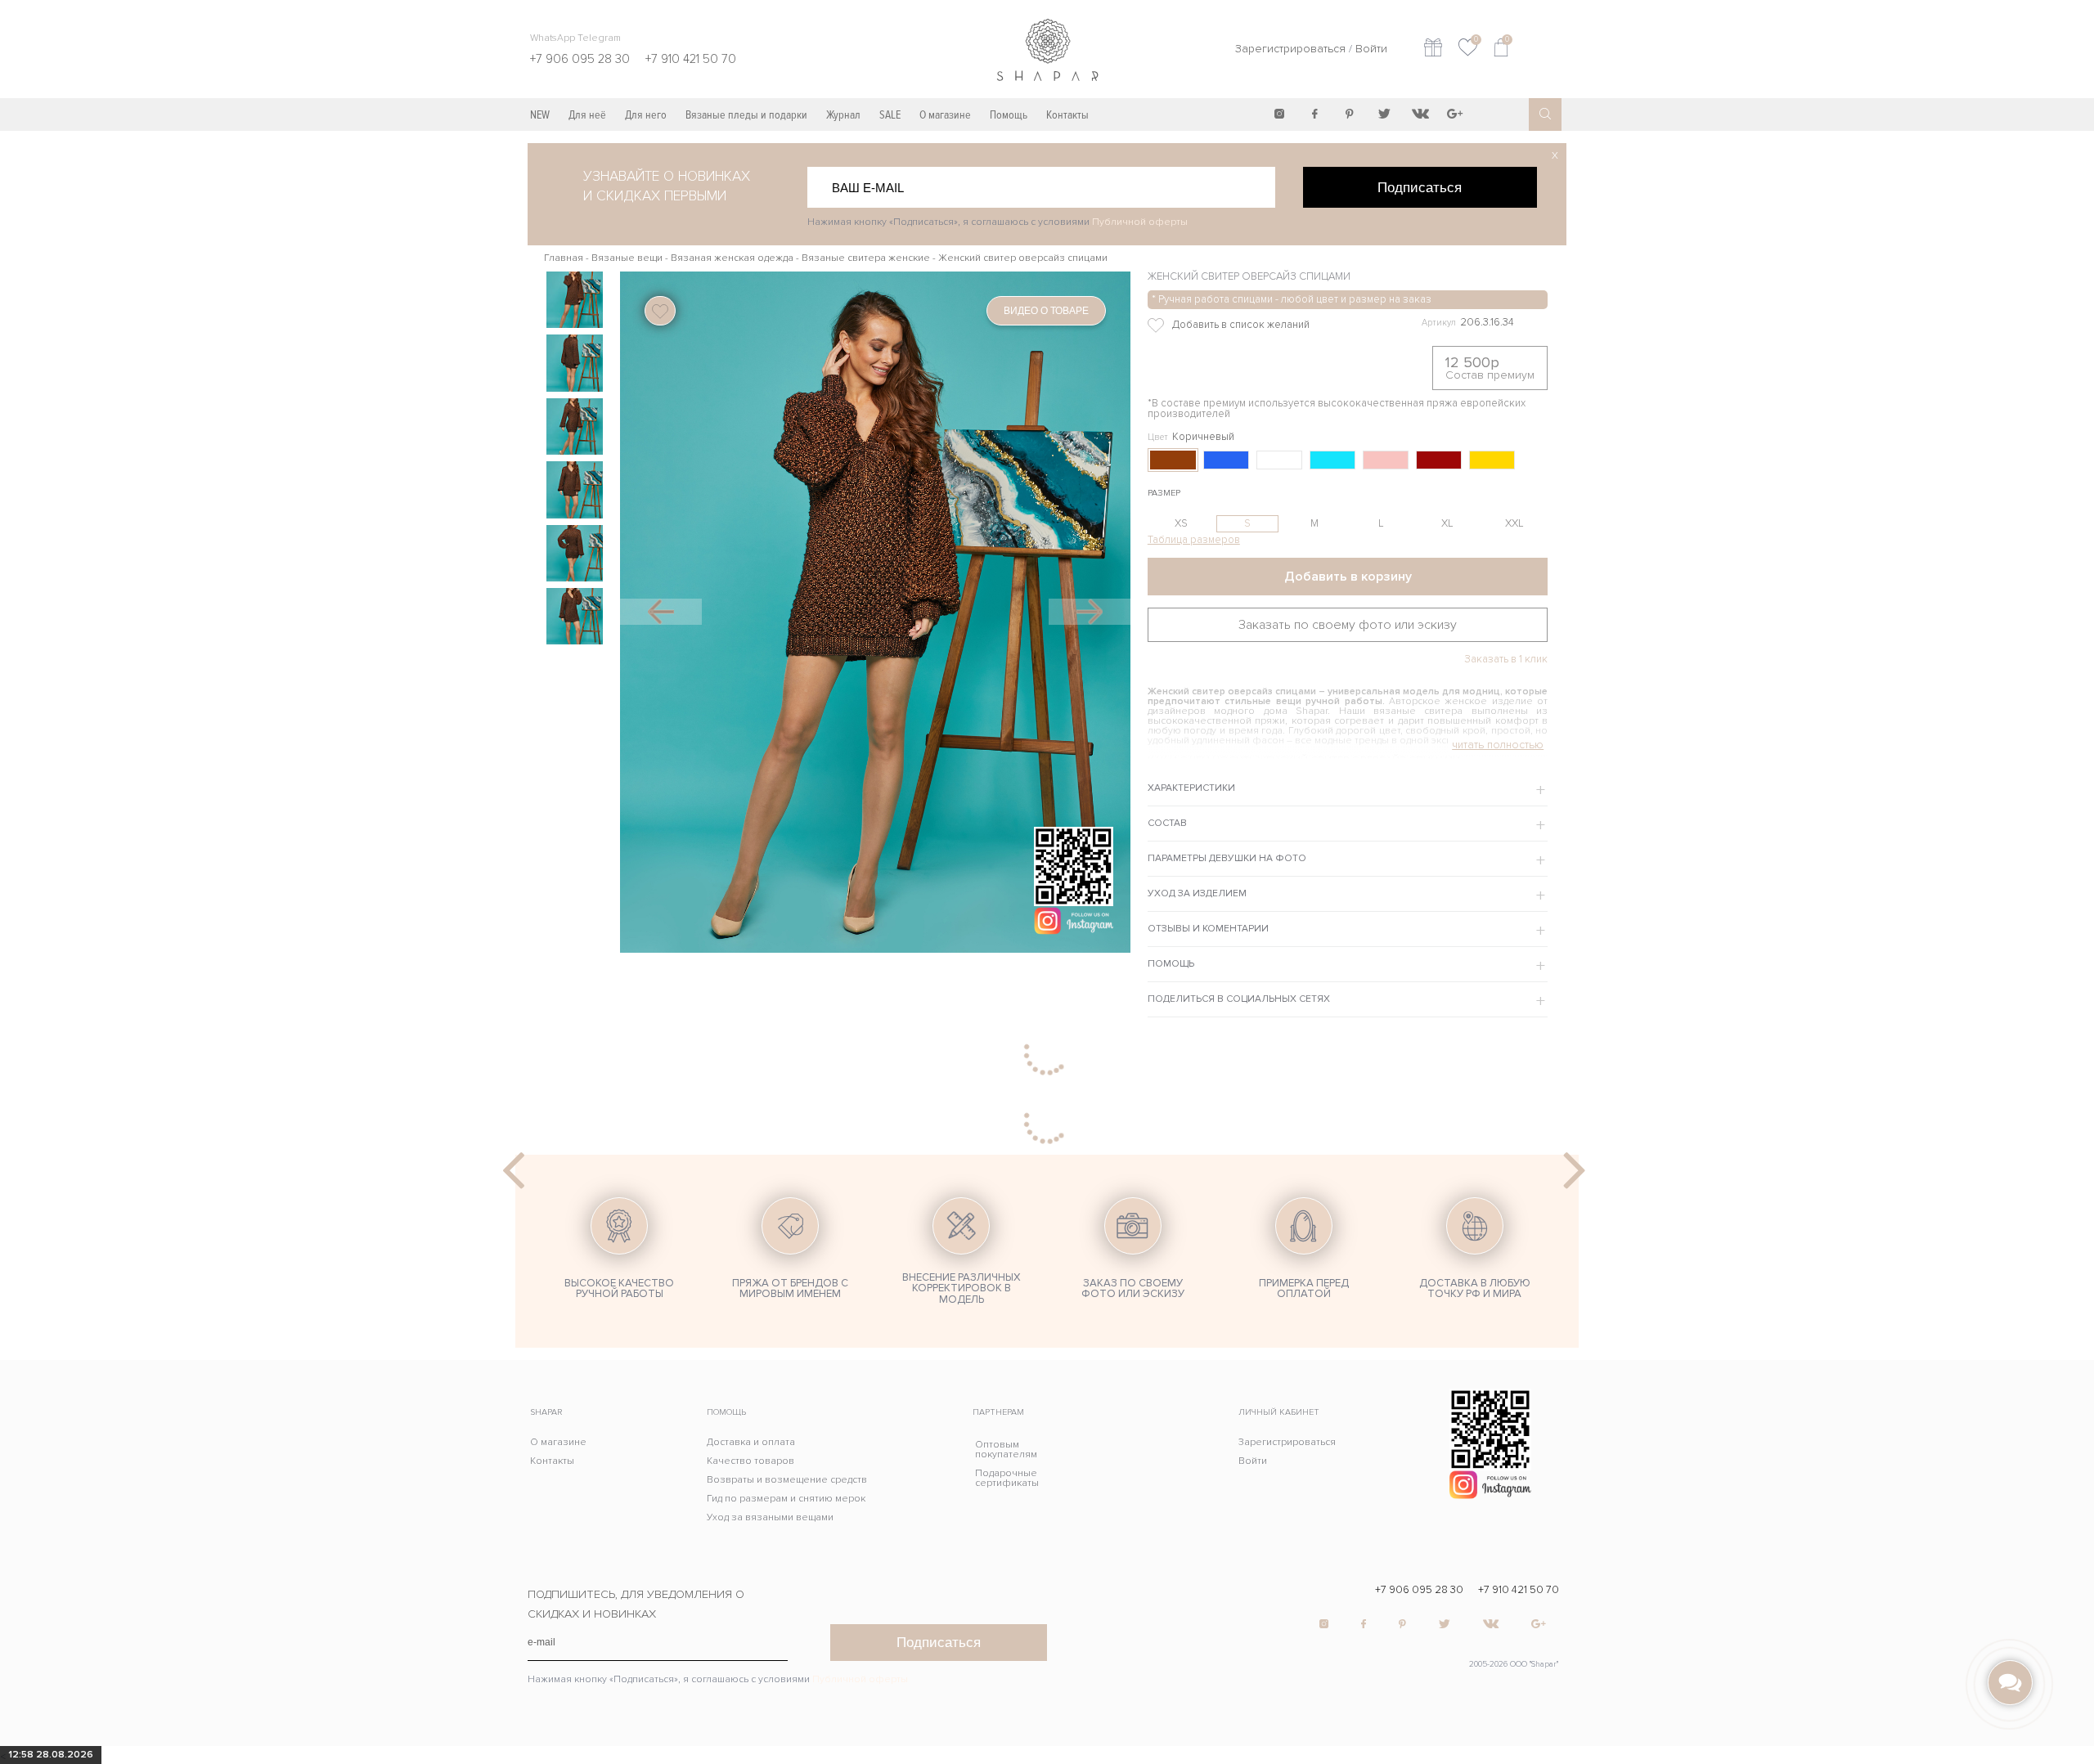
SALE (890, 115)
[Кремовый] (1386, 460)
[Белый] (1279, 460)
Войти (1371, 49)
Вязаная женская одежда (732, 258)
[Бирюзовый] (1332, 460)
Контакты (1067, 115)
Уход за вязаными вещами (770, 1517)
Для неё (587, 115)
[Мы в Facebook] (1314, 114)
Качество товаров (750, 1461)
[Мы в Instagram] (1279, 114)
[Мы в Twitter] (1385, 114)
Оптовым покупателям (1006, 1450)
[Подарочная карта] (1433, 49)
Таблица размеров (1194, 540)
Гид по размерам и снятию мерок (786, 1499)
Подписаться (1420, 187)
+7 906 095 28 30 (1419, 1590)
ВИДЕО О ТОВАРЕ (1046, 311)
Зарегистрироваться (1290, 49)
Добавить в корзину (1348, 577)
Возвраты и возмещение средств (787, 1480)
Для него (646, 115)
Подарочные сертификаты (1007, 1478)
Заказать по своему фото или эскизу (1348, 625)
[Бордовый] (1439, 460)
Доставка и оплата (751, 1442)
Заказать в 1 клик (1506, 660)
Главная (564, 258)
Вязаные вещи (627, 258)
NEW (540, 115)
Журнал (843, 115)
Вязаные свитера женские (866, 258)
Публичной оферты (1140, 222)
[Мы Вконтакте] (1420, 114)
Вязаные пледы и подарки (746, 115)
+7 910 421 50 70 (1519, 1590)
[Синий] (1226, 460)
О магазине (945, 115)
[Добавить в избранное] (1264, 325)
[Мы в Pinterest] (1350, 114)
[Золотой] (1492, 460)
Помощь (1009, 115)
